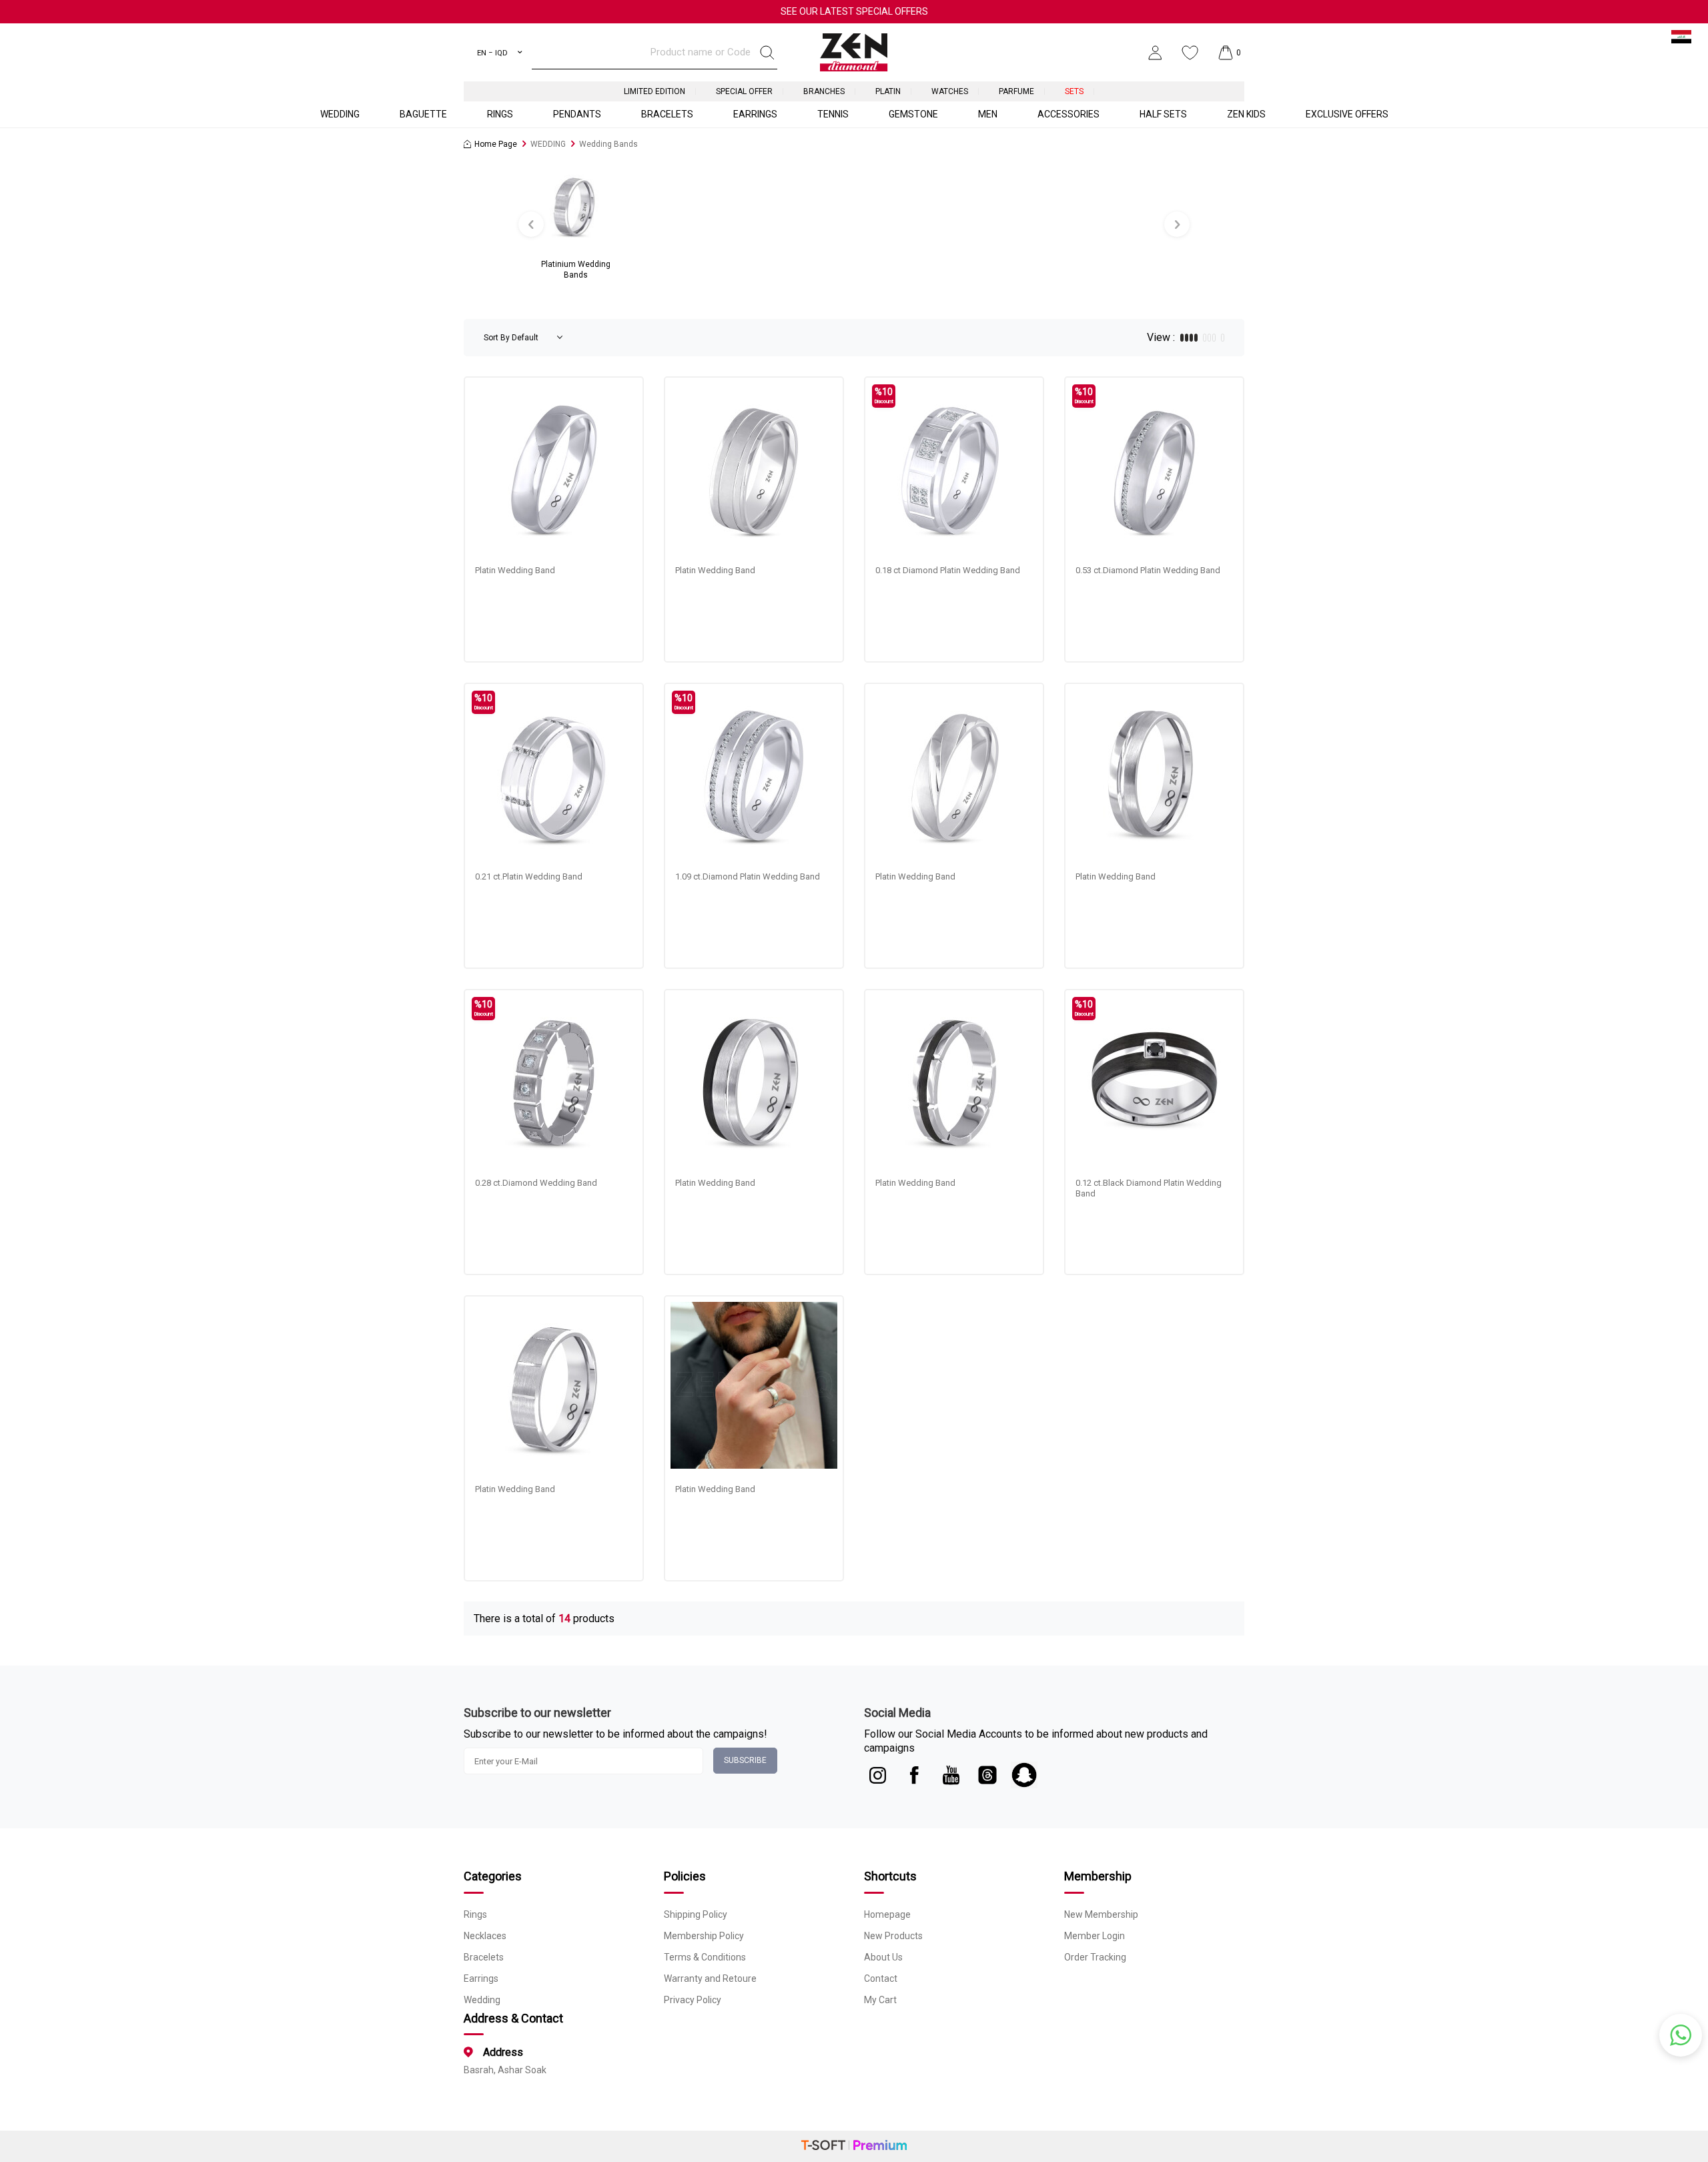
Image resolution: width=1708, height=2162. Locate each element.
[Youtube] (951, 1775)
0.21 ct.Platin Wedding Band (529, 876)
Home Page (496, 144)
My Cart (880, 2000)
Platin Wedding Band (515, 570)
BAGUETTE (423, 114)
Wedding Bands (608, 144)
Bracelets (484, 1957)
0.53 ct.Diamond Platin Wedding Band (1148, 570)
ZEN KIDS (1246, 114)
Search (767, 53)
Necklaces (485, 1936)
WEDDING (340, 114)
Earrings (481, 1978)
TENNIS (833, 114)
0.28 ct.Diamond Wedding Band (536, 1183)
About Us (883, 1957)
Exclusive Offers (1347, 114)
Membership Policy (704, 1936)
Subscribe (745, 1760)
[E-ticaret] (854, 2146)
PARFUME (1016, 91)
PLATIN (888, 91)
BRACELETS (667, 114)
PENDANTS (577, 114)
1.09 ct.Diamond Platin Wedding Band (748, 876)
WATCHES (950, 91)
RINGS (500, 114)
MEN (988, 114)
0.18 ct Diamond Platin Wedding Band (948, 570)
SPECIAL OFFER (744, 91)
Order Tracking (1095, 1957)
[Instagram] (877, 1775)
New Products (893, 1936)
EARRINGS (755, 114)
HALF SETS (1163, 114)
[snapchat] (1024, 1775)
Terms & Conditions (705, 1957)
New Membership (1101, 1914)
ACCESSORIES (1069, 114)
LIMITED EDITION (655, 91)
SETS (1074, 91)
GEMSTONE (913, 114)
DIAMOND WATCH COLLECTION (854, 11)
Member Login (1095, 1936)
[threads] (987, 1775)
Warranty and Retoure (710, 1978)
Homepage (887, 1914)
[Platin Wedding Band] (554, 466)
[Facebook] (914, 1775)
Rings (475, 1914)
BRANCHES (824, 91)
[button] (531, 224)
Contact (881, 1978)
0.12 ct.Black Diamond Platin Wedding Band (1149, 1188)
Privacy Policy (693, 2000)
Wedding (482, 2000)
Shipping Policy (696, 1914)
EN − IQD (492, 53)
